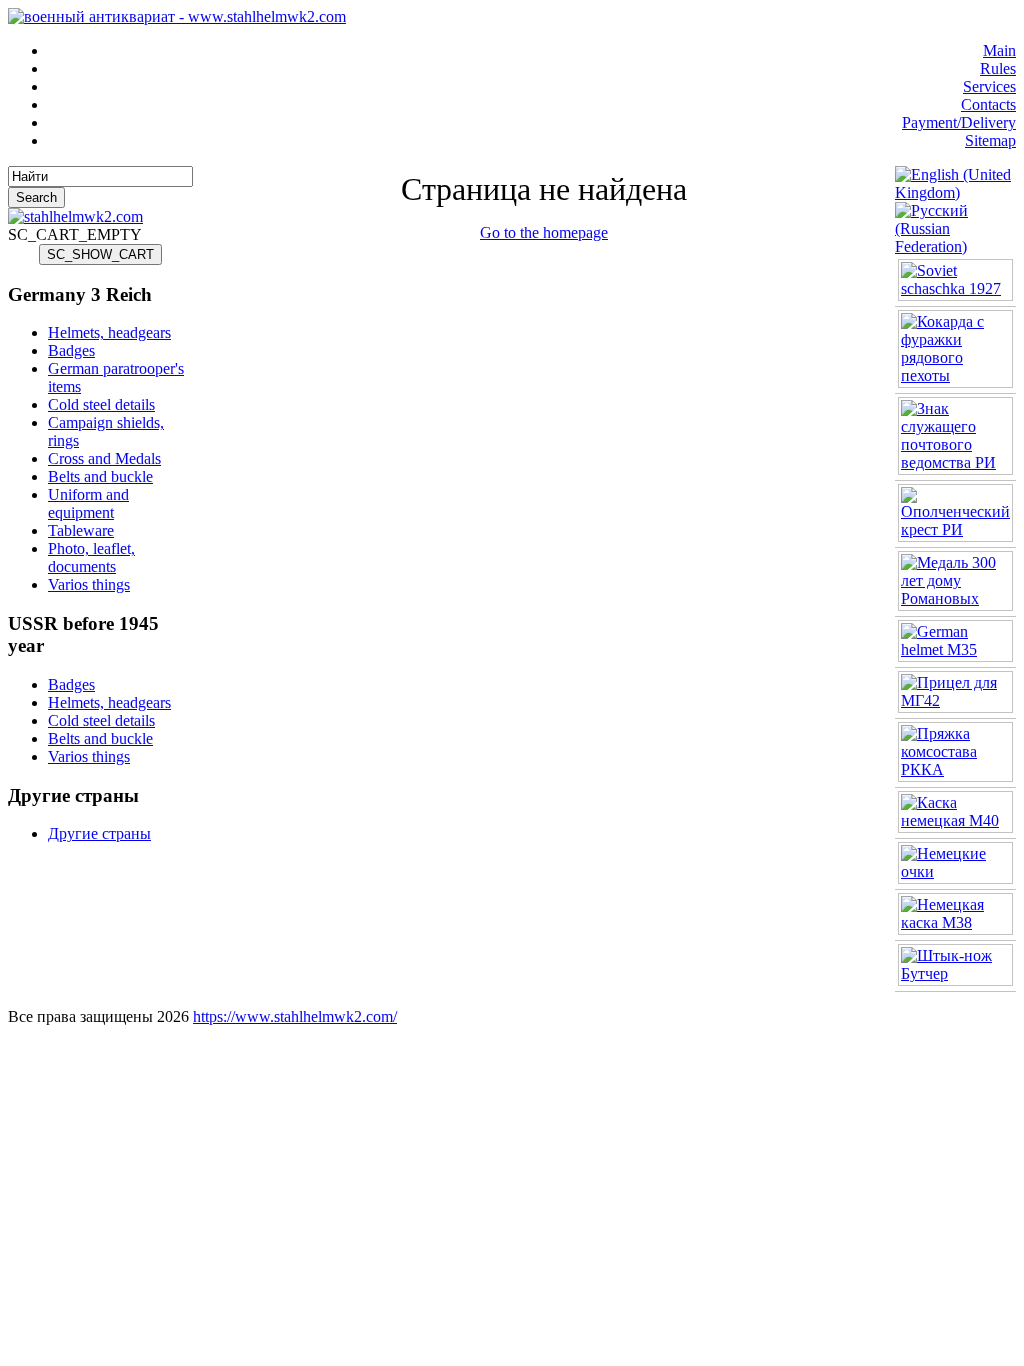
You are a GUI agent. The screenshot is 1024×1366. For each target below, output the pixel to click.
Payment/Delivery (959, 122)
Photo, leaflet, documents (91, 557)
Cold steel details (101, 404)
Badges (71, 350)
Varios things (89, 584)
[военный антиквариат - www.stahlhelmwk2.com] (177, 16)
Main (999, 50)
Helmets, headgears (109, 332)
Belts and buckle (100, 476)
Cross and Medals (104, 458)
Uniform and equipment (88, 503)
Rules (998, 68)
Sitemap (990, 140)
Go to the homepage (544, 232)
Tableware (81, 530)
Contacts (988, 104)
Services (989, 86)
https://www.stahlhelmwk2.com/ (295, 1016)
